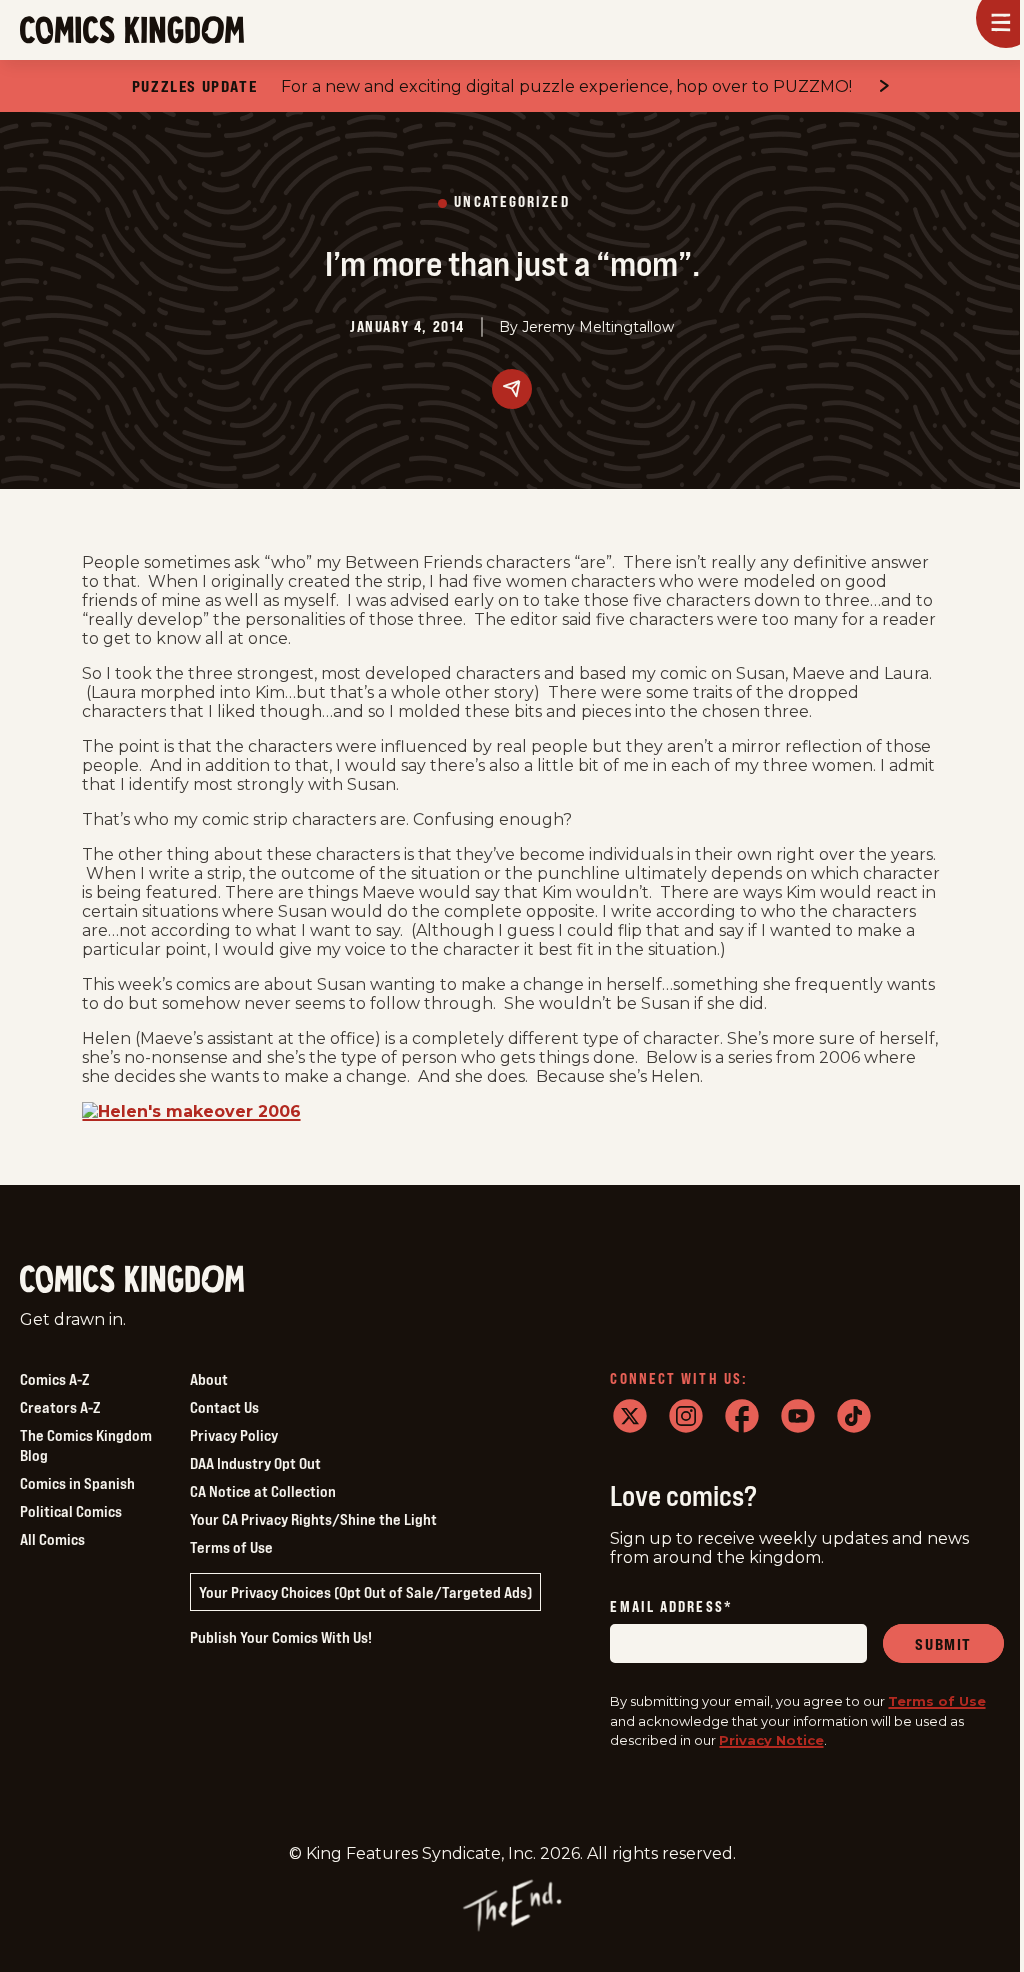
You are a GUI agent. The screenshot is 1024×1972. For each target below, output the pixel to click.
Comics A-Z (54, 1379)
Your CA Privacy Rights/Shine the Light (313, 1519)
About (209, 1379)
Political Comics (71, 1511)
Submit (943, 1644)
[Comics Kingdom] (132, 1279)
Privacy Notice (771, 1740)
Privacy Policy (234, 1435)
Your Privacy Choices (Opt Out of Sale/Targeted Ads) (365, 1592)
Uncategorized (511, 202)
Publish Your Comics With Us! (281, 1637)
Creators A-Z (60, 1407)
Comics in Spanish (77, 1483)
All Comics (52, 1539)
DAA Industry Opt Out (255, 1463)
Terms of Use (231, 1547)
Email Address (671, 1607)
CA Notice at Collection (263, 1491)
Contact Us (224, 1407)
